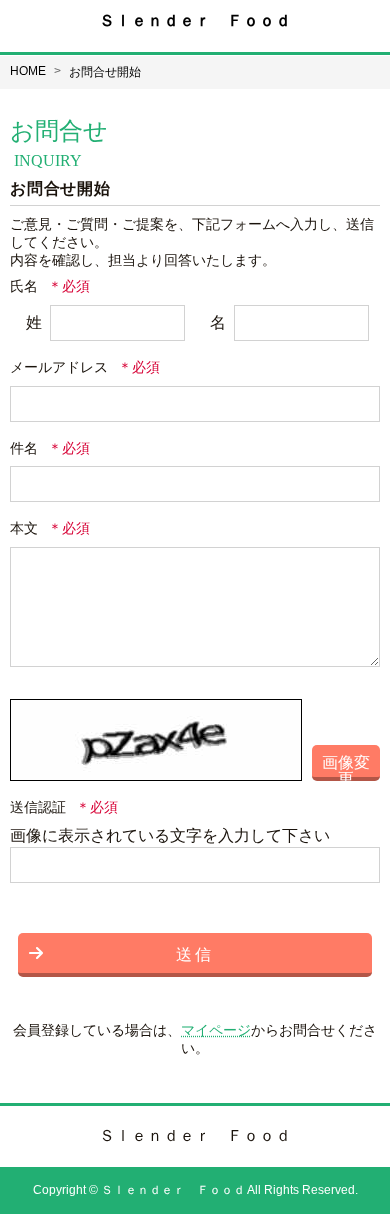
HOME (28, 71)
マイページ (216, 1030)
